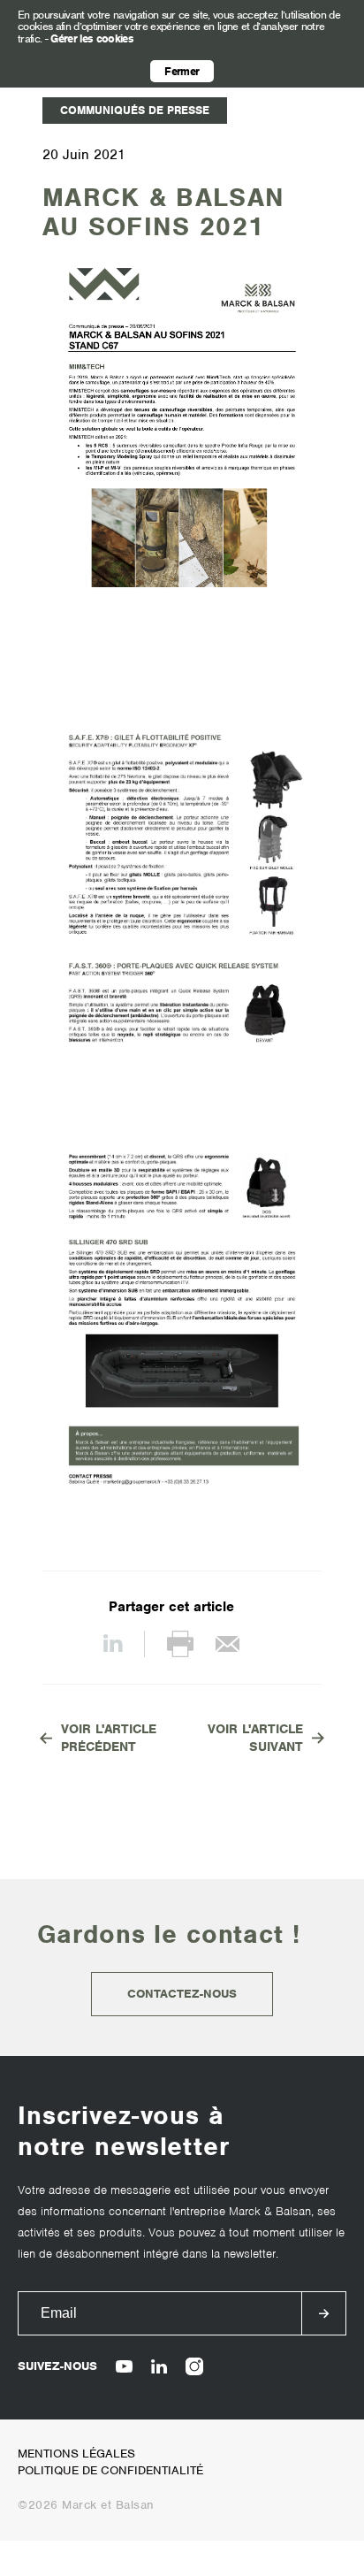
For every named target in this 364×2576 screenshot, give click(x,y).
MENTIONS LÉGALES (76, 2454)
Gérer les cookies (92, 38)
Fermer (182, 71)
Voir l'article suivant (255, 1738)
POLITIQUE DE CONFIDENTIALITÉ (110, 2470)
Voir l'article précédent (109, 1738)
